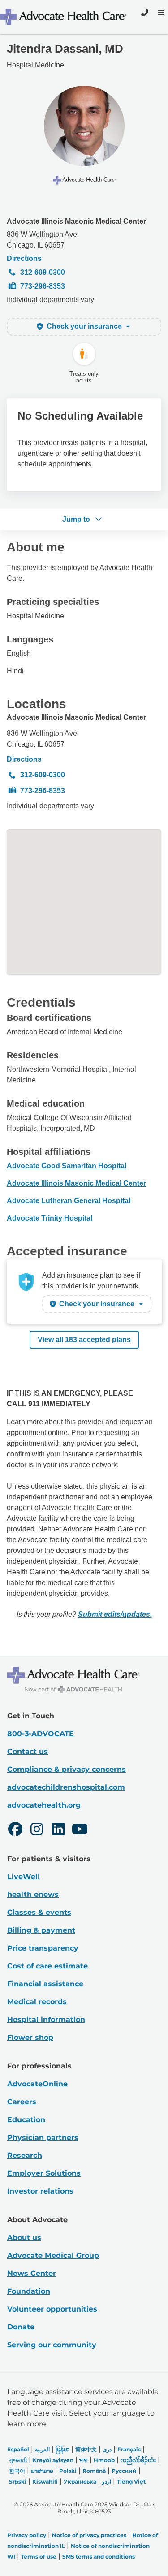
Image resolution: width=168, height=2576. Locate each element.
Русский (124, 2471)
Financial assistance (45, 1984)
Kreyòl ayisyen (53, 2460)
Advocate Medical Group (53, 2255)
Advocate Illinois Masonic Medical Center (76, 221)
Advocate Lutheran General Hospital (69, 1201)
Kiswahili (45, 2482)
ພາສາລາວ (42, 2471)
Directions (24, 258)
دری (107, 2449)
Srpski (18, 2482)
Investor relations (40, 2191)
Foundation (29, 2291)
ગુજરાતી (18, 2460)
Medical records (37, 2002)
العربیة (42, 2449)
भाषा (84, 2460)
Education (26, 2120)
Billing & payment (41, 1930)
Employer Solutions (44, 2173)
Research (25, 2155)
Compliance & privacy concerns (67, 1769)
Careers (22, 2102)
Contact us (28, 1752)
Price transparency (43, 1948)
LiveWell (24, 1877)
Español (18, 2449)
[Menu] (160, 13)
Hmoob (104, 2460)
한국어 (17, 2471)
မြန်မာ (62, 2449)
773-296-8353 (43, 286)
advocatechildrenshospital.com (66, 1787)
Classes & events (39, 1912)
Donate (21, 2327)
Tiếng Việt (131, 2482)
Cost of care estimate (47, 1966)
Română (94, 2471)
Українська (80, 2482)
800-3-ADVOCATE (41, 1734)
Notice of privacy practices (89, 2535)
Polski (68, 2471)
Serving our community (52, 2345)
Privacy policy (27, 2535)
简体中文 (86, 2449)
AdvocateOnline (37, 2084)
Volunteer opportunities (52, 2309)
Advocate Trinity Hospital (50, 1218)
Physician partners (43, 2138)
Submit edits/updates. (115, 1614)
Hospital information (46, 2020)
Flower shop (30, 2037)
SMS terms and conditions (99, 2557)
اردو (107, 2482)
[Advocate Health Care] (64, 17)
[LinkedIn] (58, 1830)
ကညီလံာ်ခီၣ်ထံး (138, 2460)
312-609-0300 (43, 272)
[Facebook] (15, 1830)
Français (129, 2449)
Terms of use (39, 2557)
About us (24, 2238)
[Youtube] (80, 1830)
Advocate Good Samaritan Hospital (67, 1166)
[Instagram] (37, 1830)
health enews (33, 1894)
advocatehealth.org (44, 1805)
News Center (32, 2273)
